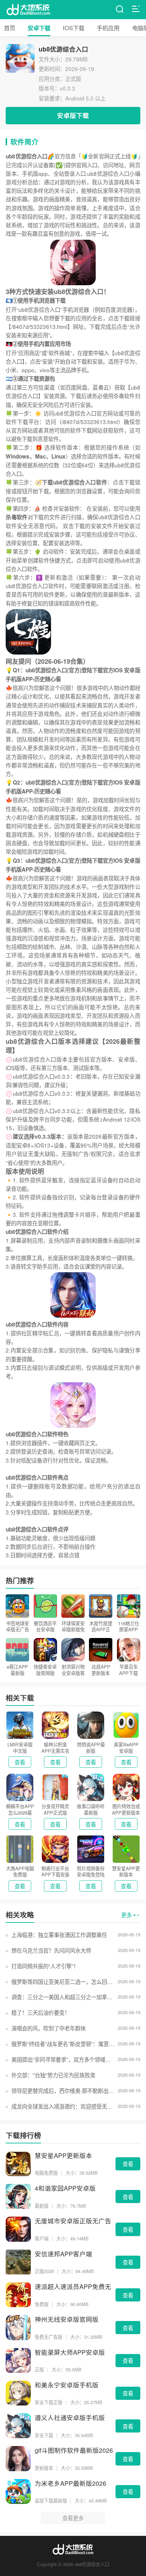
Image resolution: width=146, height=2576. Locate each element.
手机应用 (108, 28)
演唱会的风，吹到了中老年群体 (48, 2028)
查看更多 (73, 2518)
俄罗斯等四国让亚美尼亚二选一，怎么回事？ (63, 1981)
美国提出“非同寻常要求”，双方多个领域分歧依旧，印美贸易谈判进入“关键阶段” (63, 2059)
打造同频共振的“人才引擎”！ (45, 1966)
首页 (10, 28)
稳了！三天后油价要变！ (40, 2012)
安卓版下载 (73, 115)
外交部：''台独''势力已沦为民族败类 (53, 2075)
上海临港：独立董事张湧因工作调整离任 (59, 1935)
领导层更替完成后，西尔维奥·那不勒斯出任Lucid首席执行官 (63, 2090)
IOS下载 (74, 28)
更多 (127, 1915)
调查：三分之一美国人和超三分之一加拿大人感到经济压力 (63, 1997)
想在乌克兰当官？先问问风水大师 (51, 1950)
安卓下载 (39, 28)
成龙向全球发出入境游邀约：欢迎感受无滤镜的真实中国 (63, 2106)
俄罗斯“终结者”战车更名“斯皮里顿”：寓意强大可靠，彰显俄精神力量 (63, 2044)
